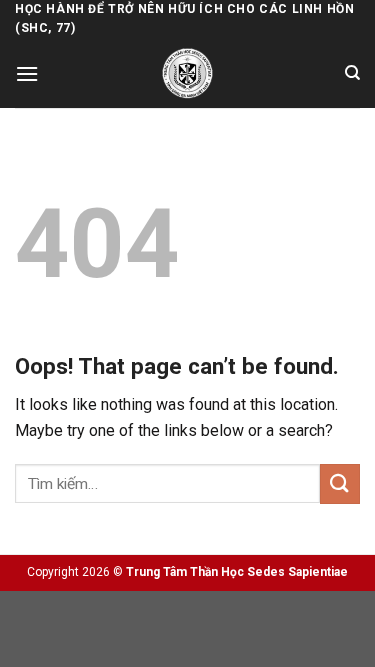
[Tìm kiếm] (352, 73)
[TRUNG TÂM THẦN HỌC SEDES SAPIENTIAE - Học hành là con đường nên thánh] (187, 73)
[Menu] (27, 73)
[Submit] (340, 483)
